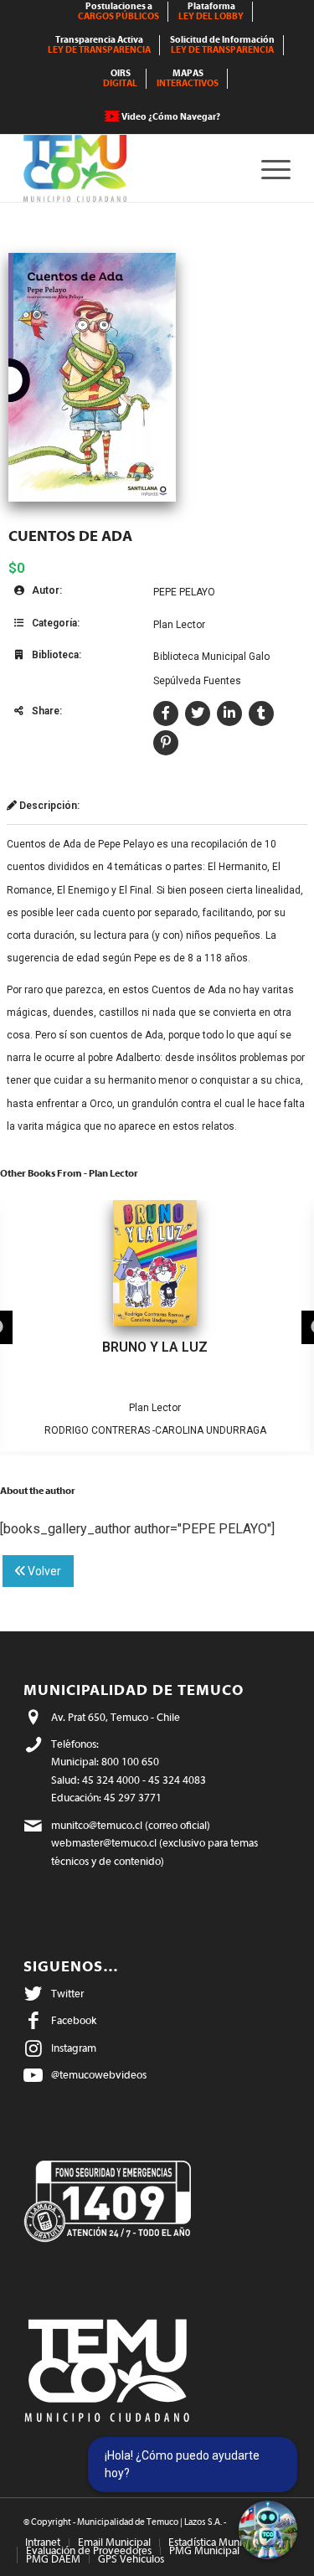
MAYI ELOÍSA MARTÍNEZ (155, 1430)
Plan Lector (179, 625)
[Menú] (268, 168)
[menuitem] (119, 12)
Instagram (74, 2048)
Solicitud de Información (222, 45)
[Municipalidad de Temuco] (130, 168)
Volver (43, 1571)
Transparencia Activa (99, 45)
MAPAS (188, 78)
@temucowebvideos (99, 2075)
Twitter (67, 1994)
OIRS (120, 78)
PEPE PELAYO (184, 592)
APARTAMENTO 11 (155, 1347)
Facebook (74, 2020)
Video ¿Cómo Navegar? (171, 117)
